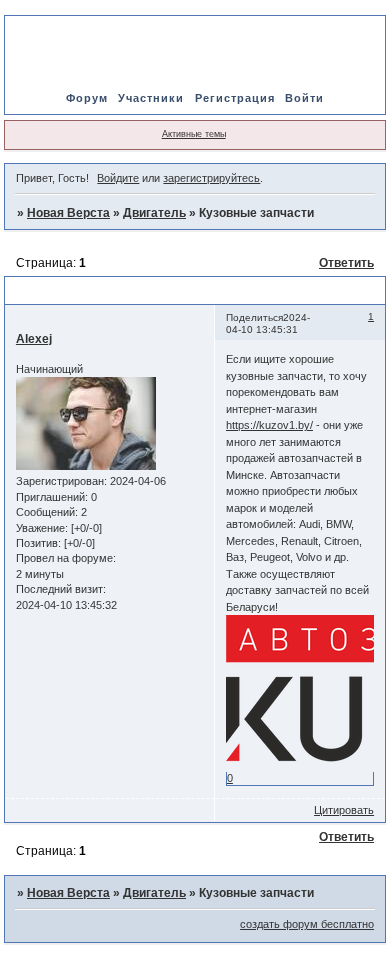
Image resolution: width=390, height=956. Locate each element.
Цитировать (344, 810)
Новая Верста (68, 213)
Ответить (346, 263)
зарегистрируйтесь (211, 178)
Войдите (118, 178)
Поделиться (254, 317)
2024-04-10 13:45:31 (268, 323)
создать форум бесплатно (307, 924)
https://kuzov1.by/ (269, 425)
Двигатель (154, 213)
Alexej (34, 339)
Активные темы (194, 134)
